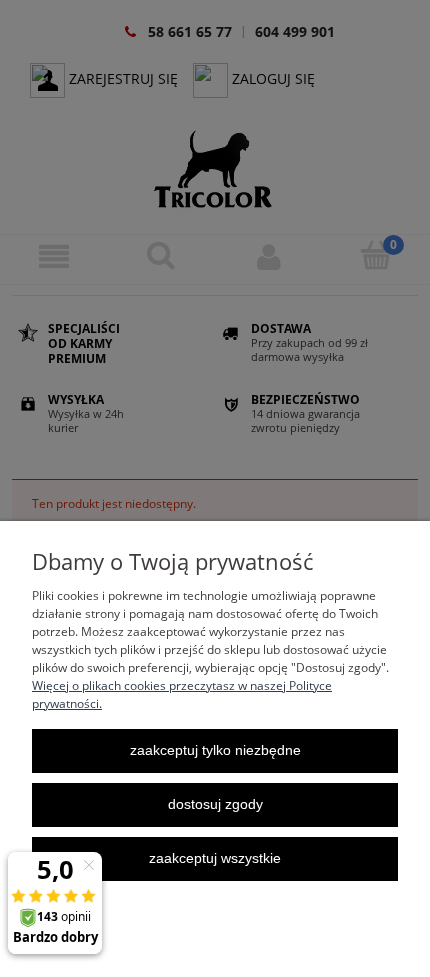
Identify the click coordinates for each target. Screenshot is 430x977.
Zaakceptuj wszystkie (215, 858)
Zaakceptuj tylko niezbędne (215, 750)
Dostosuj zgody (215, 804)
